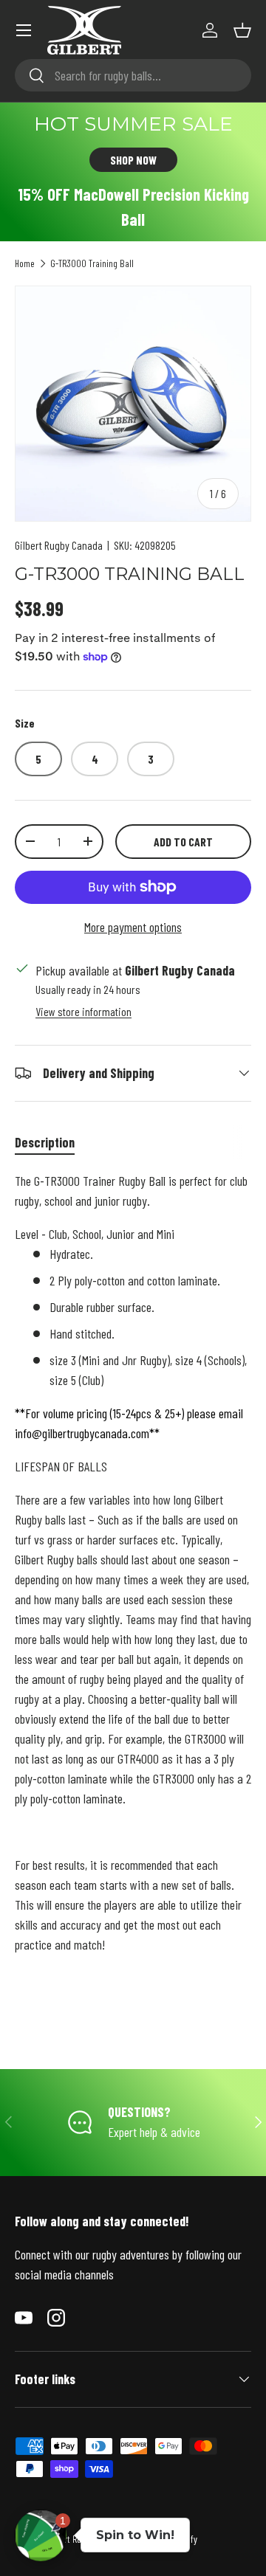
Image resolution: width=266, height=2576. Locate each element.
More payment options (133, 927)
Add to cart (183, 842)
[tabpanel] (133, 1596)
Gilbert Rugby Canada (59, 545)
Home (25, 263)
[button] (242, 30)
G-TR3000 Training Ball (92, 263)
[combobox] (133, 75)
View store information (83, 1011)
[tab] (45, 1142)
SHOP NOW (133, 160)
